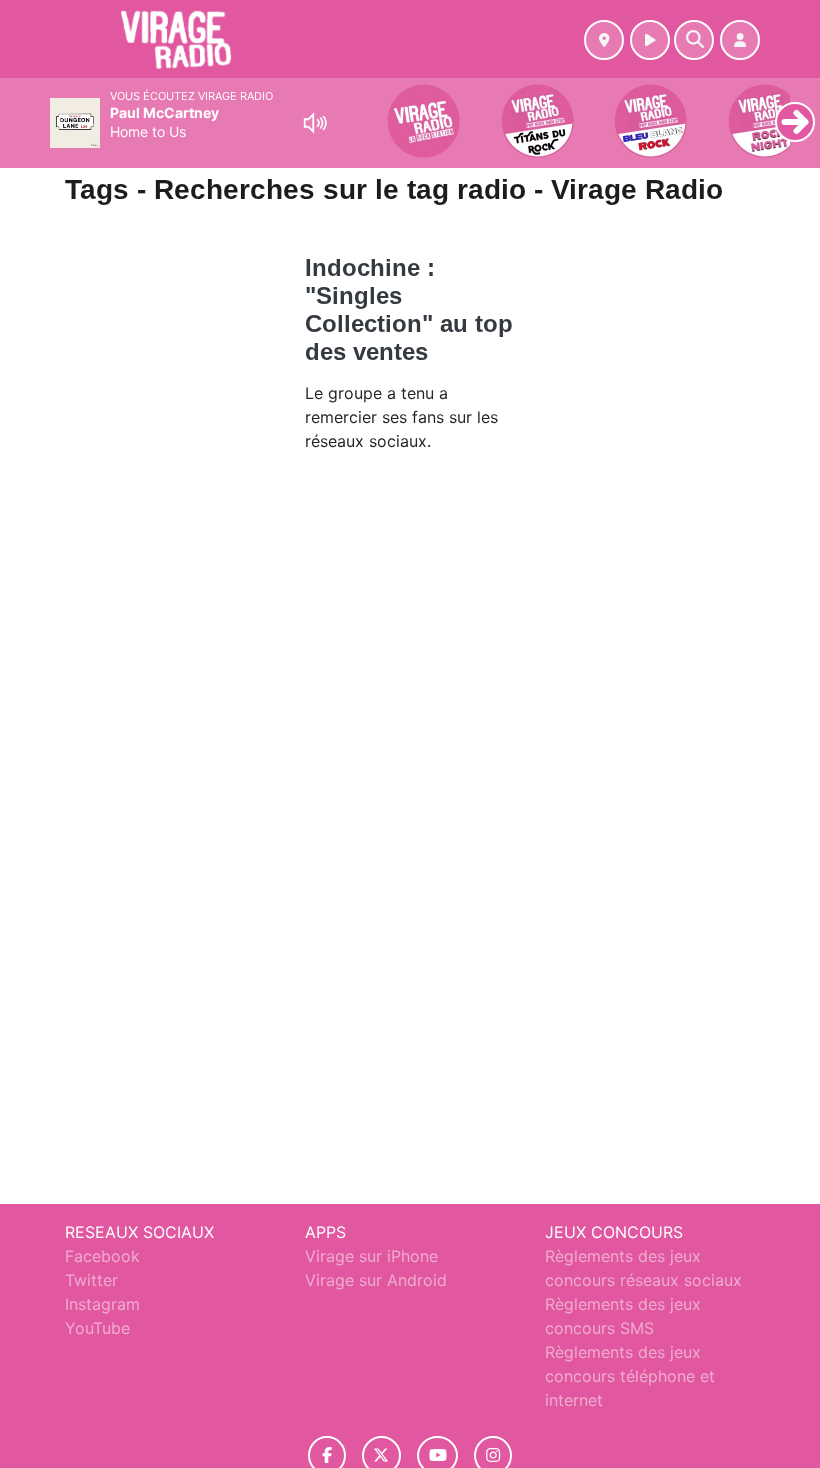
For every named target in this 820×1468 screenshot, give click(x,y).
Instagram (102, 1304)
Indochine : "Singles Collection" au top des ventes (409, 309)
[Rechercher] (694, 40)
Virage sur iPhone (371, 1256)
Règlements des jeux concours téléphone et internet (630, 1376)
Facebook (102, 1256)
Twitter (91, 1280)
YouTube (97, 1328)
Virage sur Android (376, 1280)
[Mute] (315, 123)
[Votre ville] (604, 40)
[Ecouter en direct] (650, 40)
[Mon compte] (740, 40)
